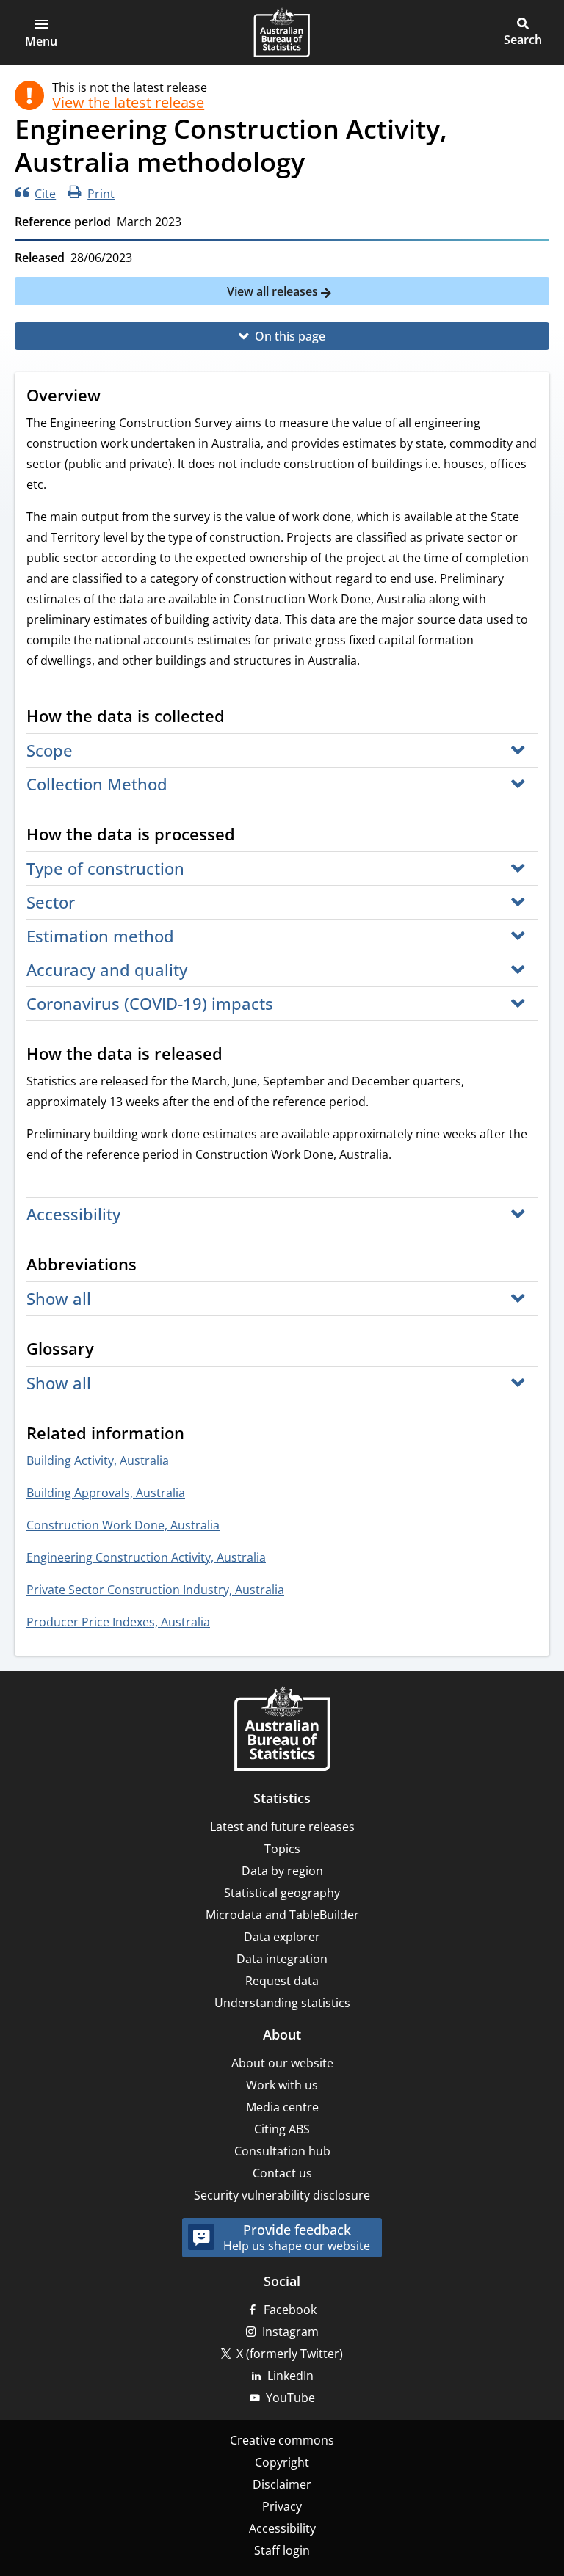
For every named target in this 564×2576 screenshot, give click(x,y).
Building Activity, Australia (98, 1460)
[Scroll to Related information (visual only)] (198, 1435)
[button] (41, 32)
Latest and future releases (282, 1827)
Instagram (290, 2332)
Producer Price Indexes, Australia (118, 1622)
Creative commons (282, 2440)
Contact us (282, 2173)
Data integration (282, 1959)
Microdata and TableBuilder (282, 1915)
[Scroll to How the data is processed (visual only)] (249, 836)
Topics (282, 1849)
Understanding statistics (282, 2003)
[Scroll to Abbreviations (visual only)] (151, 1266)
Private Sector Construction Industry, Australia (155, 1590)
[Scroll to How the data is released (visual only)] (236, 1055)
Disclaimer (282, 2484)
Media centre (282, 2107)
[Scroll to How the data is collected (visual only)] (239, 718)
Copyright (282, 2462)
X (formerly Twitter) (290, 2354)
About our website (282, 2063)
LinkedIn (290, 2376)
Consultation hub (282, 2151)
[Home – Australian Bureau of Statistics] (282, 1730)
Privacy (282, 2506)
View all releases (274, 291)
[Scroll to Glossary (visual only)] (108, 1350)
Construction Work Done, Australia (123, 1525)
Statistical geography (282, 1893)
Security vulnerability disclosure (282, 2195)
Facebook (290, 2310)
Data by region (282, 1871)
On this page (290, 336)
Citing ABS (282, 2129)
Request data (282, 1981)
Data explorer (282, 1937)
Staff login (282, 2550)
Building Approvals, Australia (106, 1493)
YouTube (290, 2398)
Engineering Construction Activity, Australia (146, 1557)
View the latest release (128, 103)
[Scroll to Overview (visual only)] (115, 397)
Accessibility (282, 2528)
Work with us (282, 2085)
